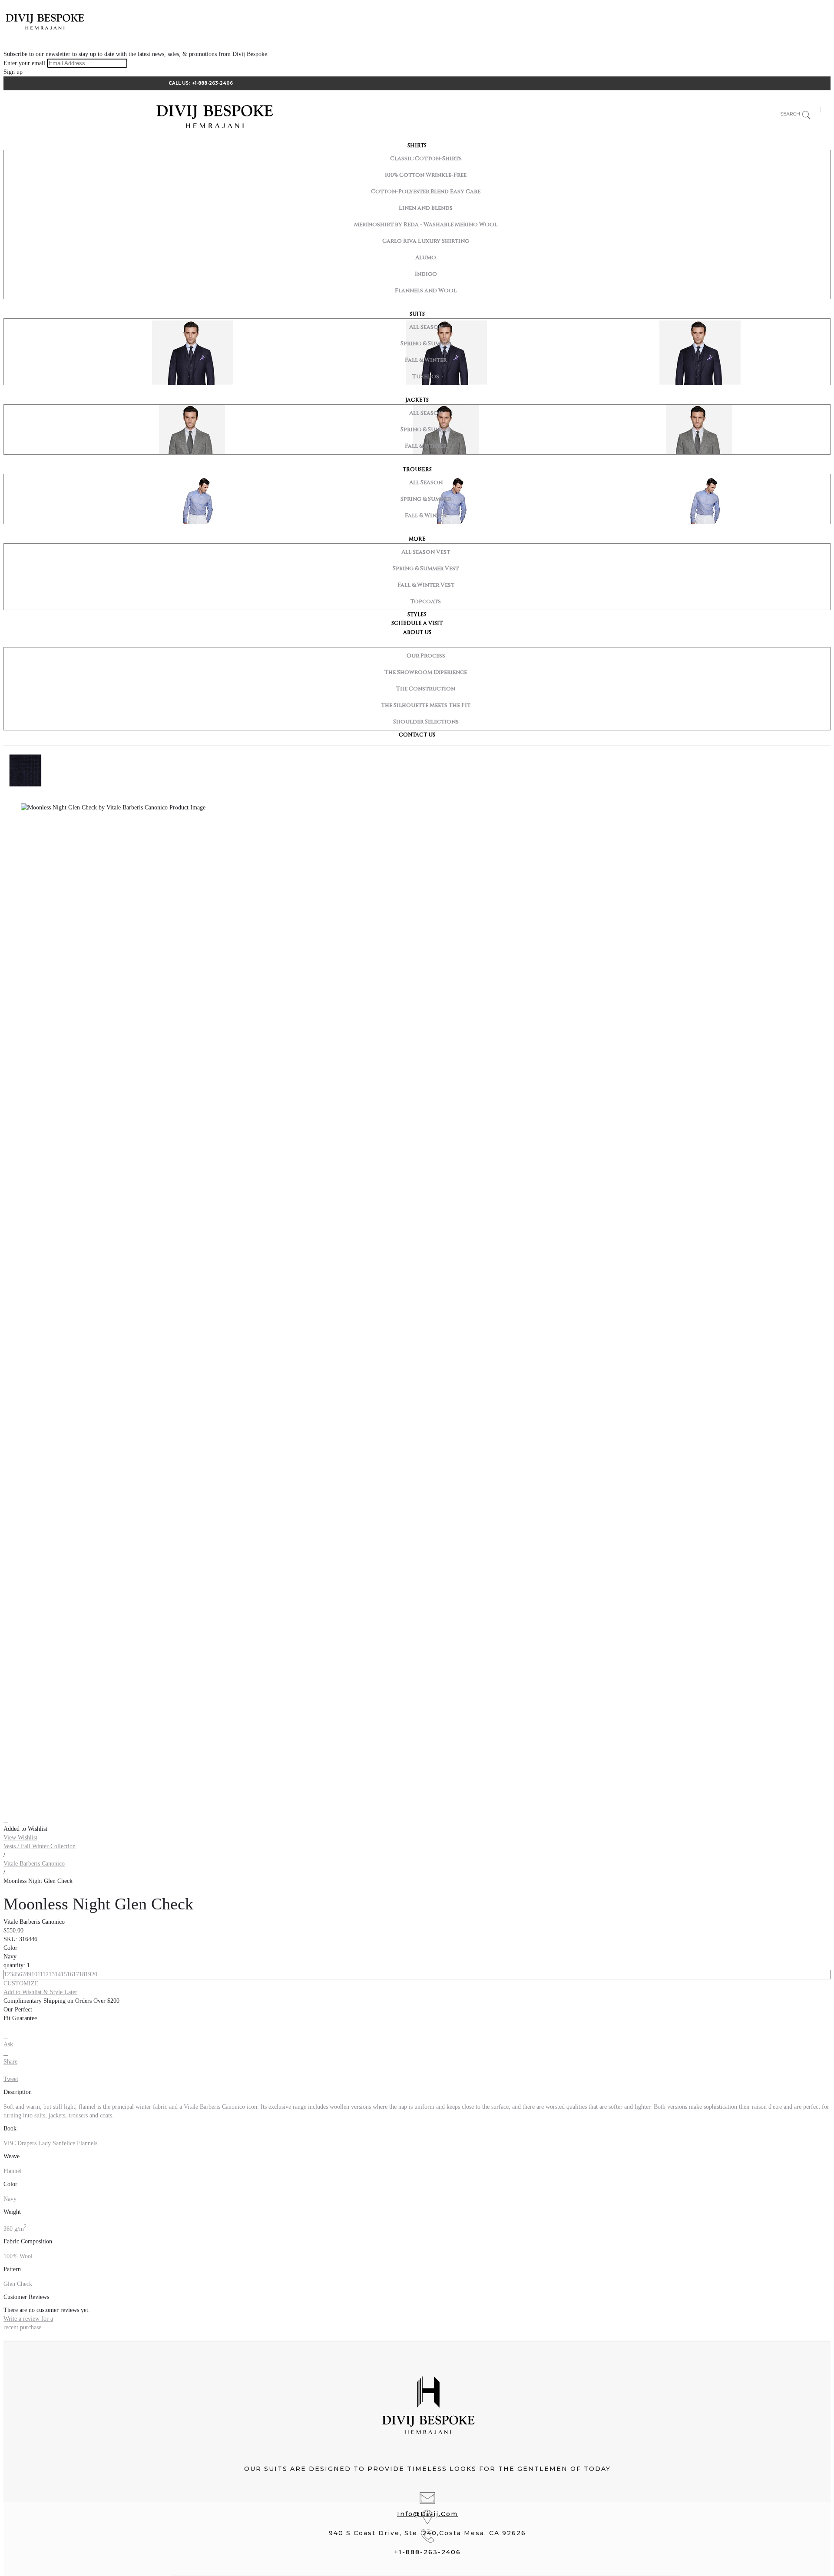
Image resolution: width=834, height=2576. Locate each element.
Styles (417, 614)
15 (64, 1974)
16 (70, 1974)
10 (34, 1974)
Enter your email (24, 63)
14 (58, 1974)
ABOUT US (417, 632)
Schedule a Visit (417, 623)
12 (46, 1974)
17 (76, 1974)
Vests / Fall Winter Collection (40, 1846)
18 (82, 1974)
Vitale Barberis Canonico (34, 1864)
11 (40, 1974)
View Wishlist (20, 1838)
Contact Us (417, 735)
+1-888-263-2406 (213, 83)
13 (52, 1974)
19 (88, 1974)
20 (94, 1974)
